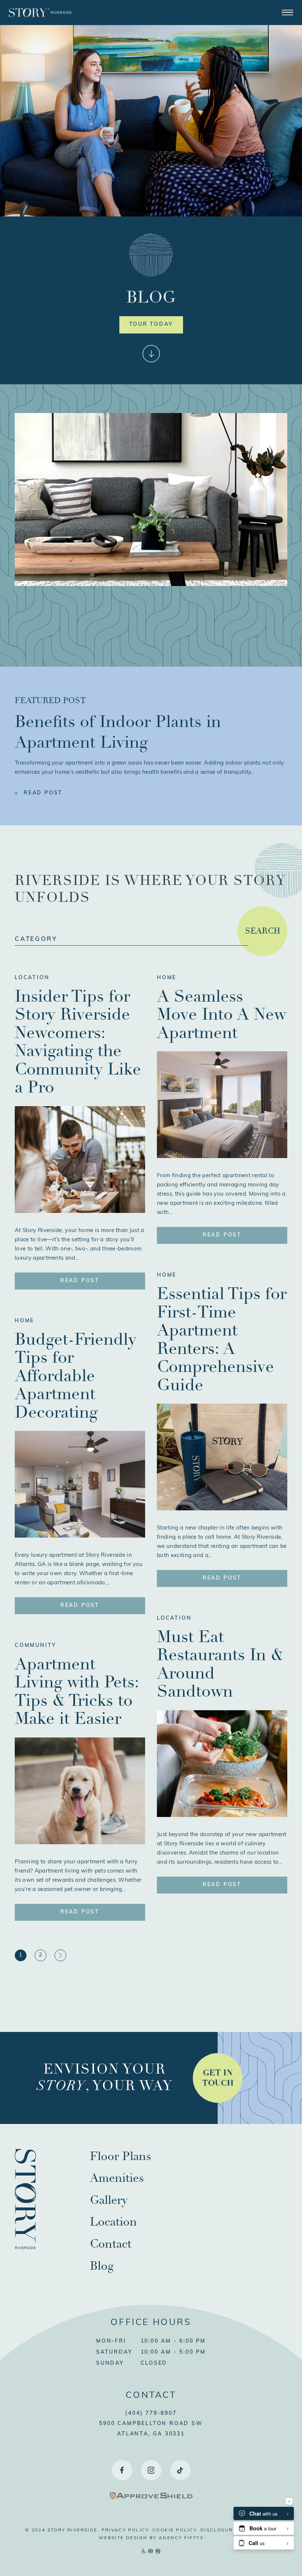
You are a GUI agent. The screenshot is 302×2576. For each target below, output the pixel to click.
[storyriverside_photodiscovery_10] (222, 1815)
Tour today (151, 324)
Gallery (109, 2200)
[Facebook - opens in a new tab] (122, 2470)
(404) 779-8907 (151, 2413)
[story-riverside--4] (80, 1536)
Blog (102, 2266)
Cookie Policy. (176, 2530)
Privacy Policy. (126, 2530)
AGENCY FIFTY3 (181, 2538)
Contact (111, 2244)
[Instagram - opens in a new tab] (151, 2470)
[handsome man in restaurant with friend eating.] (80, 1211)
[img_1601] (222, 1509)
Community (36, 1646)
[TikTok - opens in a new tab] (180, 2470)
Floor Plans (121, 2156)
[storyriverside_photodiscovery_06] (80, 1843)
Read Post (43, 793)
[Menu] (287, 12)
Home (24, 1321)
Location (32, 978)
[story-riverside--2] (222, 1157)
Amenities (117, 2178)
